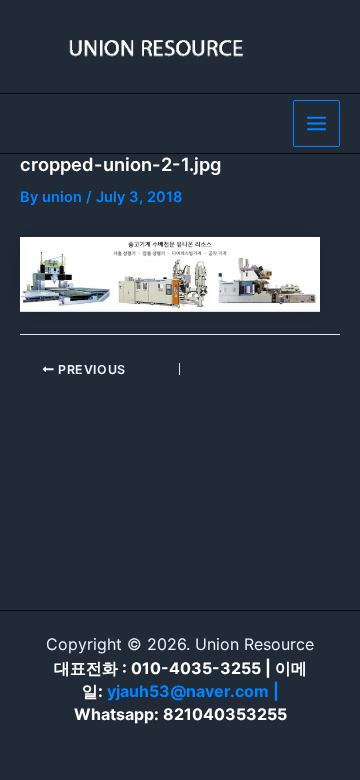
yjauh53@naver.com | (193, 691)
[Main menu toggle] (316, 123)
